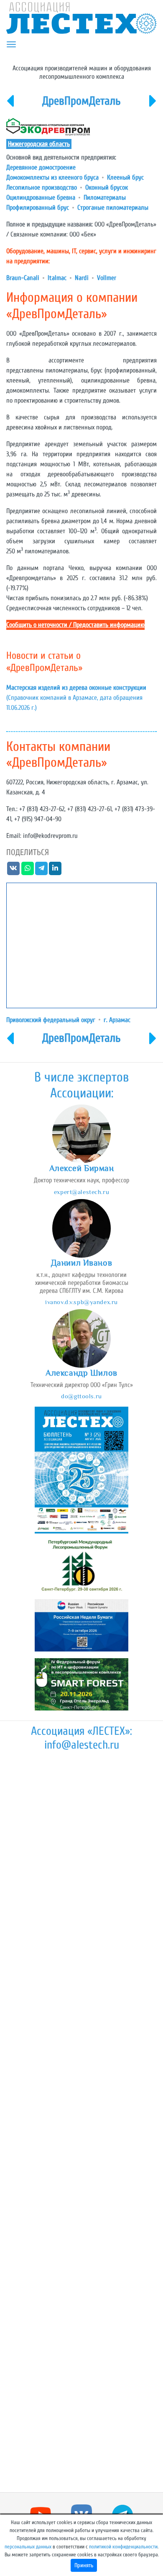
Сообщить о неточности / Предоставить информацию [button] (75, 625)
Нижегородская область (39, 144)
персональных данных (28, 2547)
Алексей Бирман (82, 1168)
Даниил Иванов (81, 1263)
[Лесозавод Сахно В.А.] (10, 106)
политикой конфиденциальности (123, 2547)
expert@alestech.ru (81, 1192)
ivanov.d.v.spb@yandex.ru (81, 1302)
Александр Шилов (81, 1373)
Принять (84, 2565)
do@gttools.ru (81, 1396)
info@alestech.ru (82, 1745)
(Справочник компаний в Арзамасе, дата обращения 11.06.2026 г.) (76, 698)
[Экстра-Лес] (153, 106)
